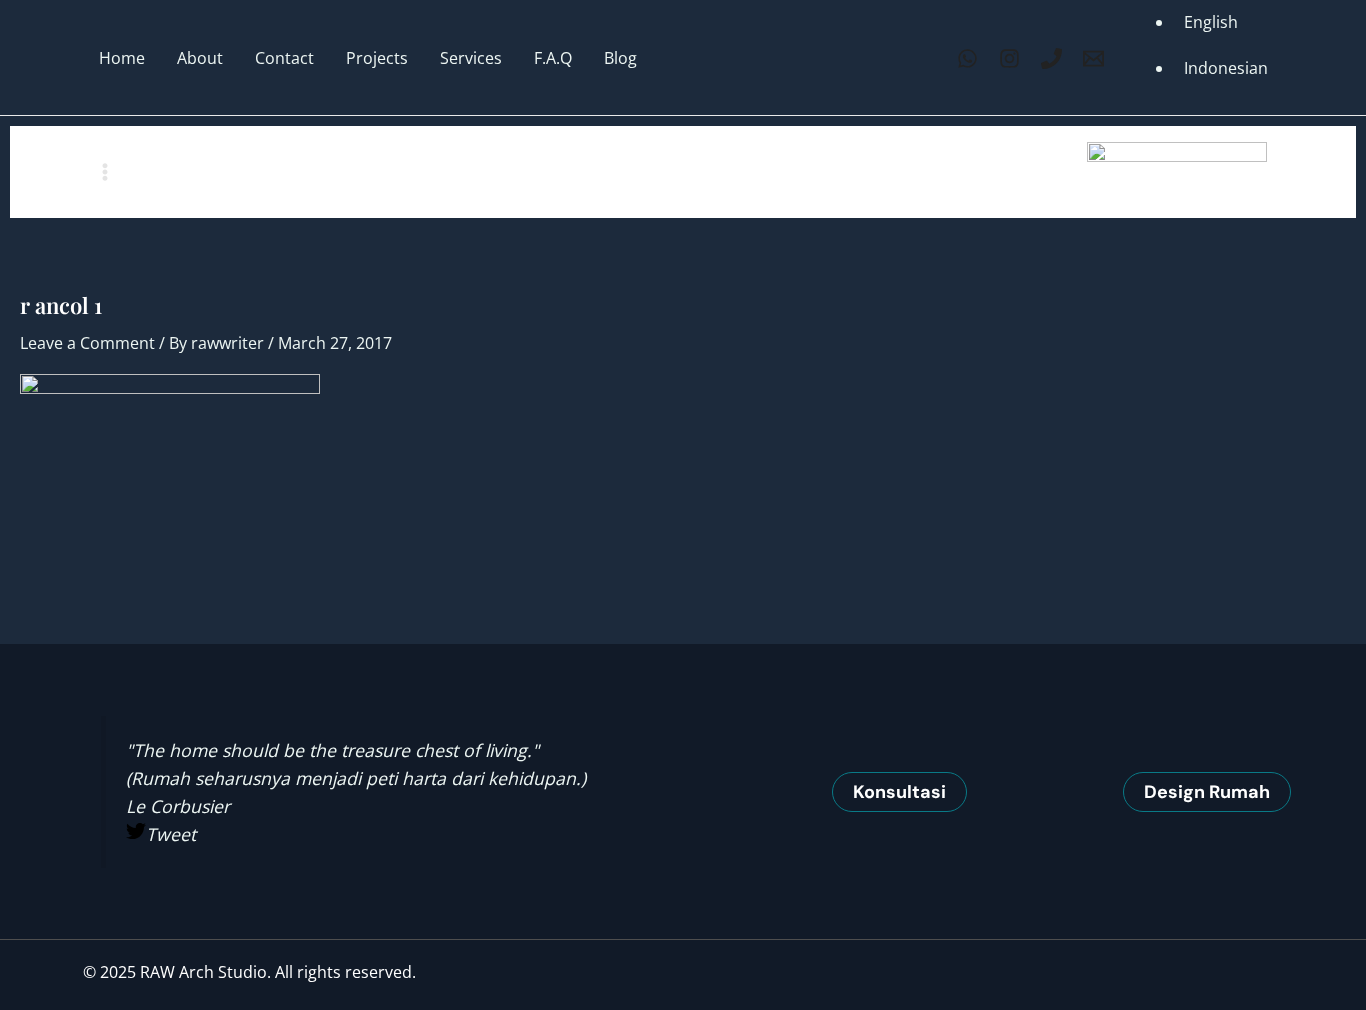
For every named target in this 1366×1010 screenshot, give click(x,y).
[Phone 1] (1051, 58)
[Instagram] (1009, 58)
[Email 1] (1093, 58)
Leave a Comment (87, 343)
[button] (899, 792)
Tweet (171, 834)
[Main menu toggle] (105, 172)
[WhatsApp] (967, 58)
